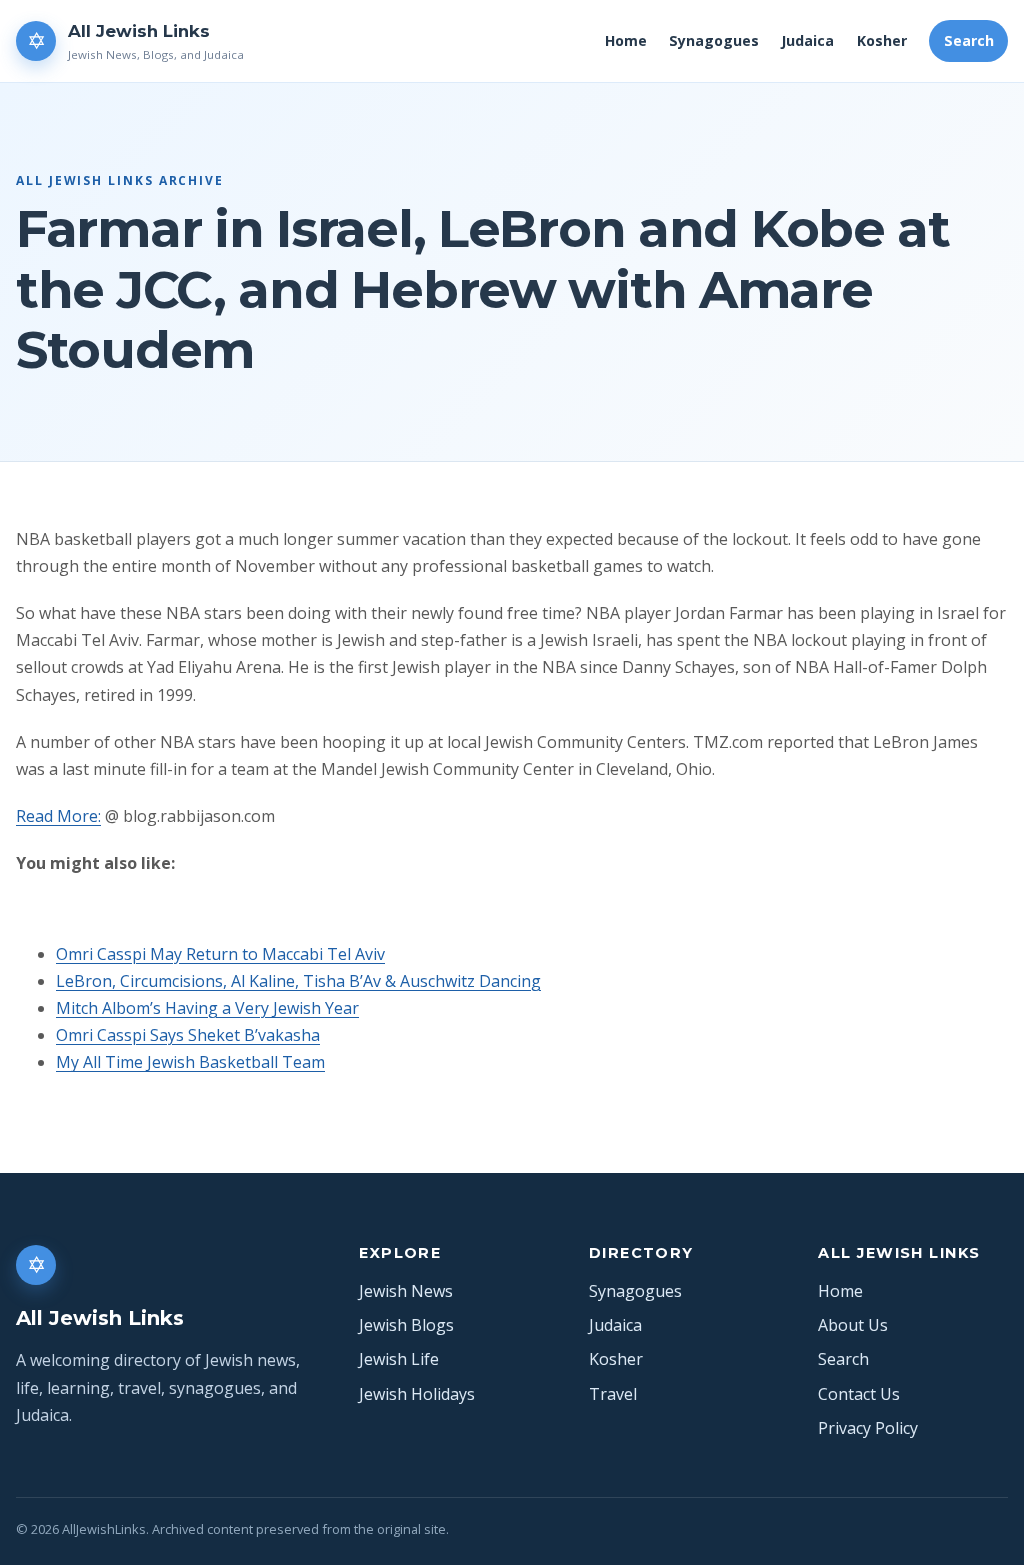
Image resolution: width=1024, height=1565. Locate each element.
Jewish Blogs (406, 1325)
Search (969, 40)
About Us (853, 1325)
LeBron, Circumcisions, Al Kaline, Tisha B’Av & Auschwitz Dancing (298, 981)
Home (626, 40)
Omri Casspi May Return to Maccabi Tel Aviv (220, 954)
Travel (613, 1394)
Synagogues (714, 40)
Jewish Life (399, 1359)
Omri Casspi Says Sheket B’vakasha (188, 1035)
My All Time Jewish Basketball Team (190, 1062)
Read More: (58, 816)
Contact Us (859, 1394)
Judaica (807, 40)
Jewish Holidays (417, 1394)
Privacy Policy (868, 1428)
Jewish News (406, 1291)
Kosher (882, 40)
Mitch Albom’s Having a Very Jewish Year (207, 1008)
